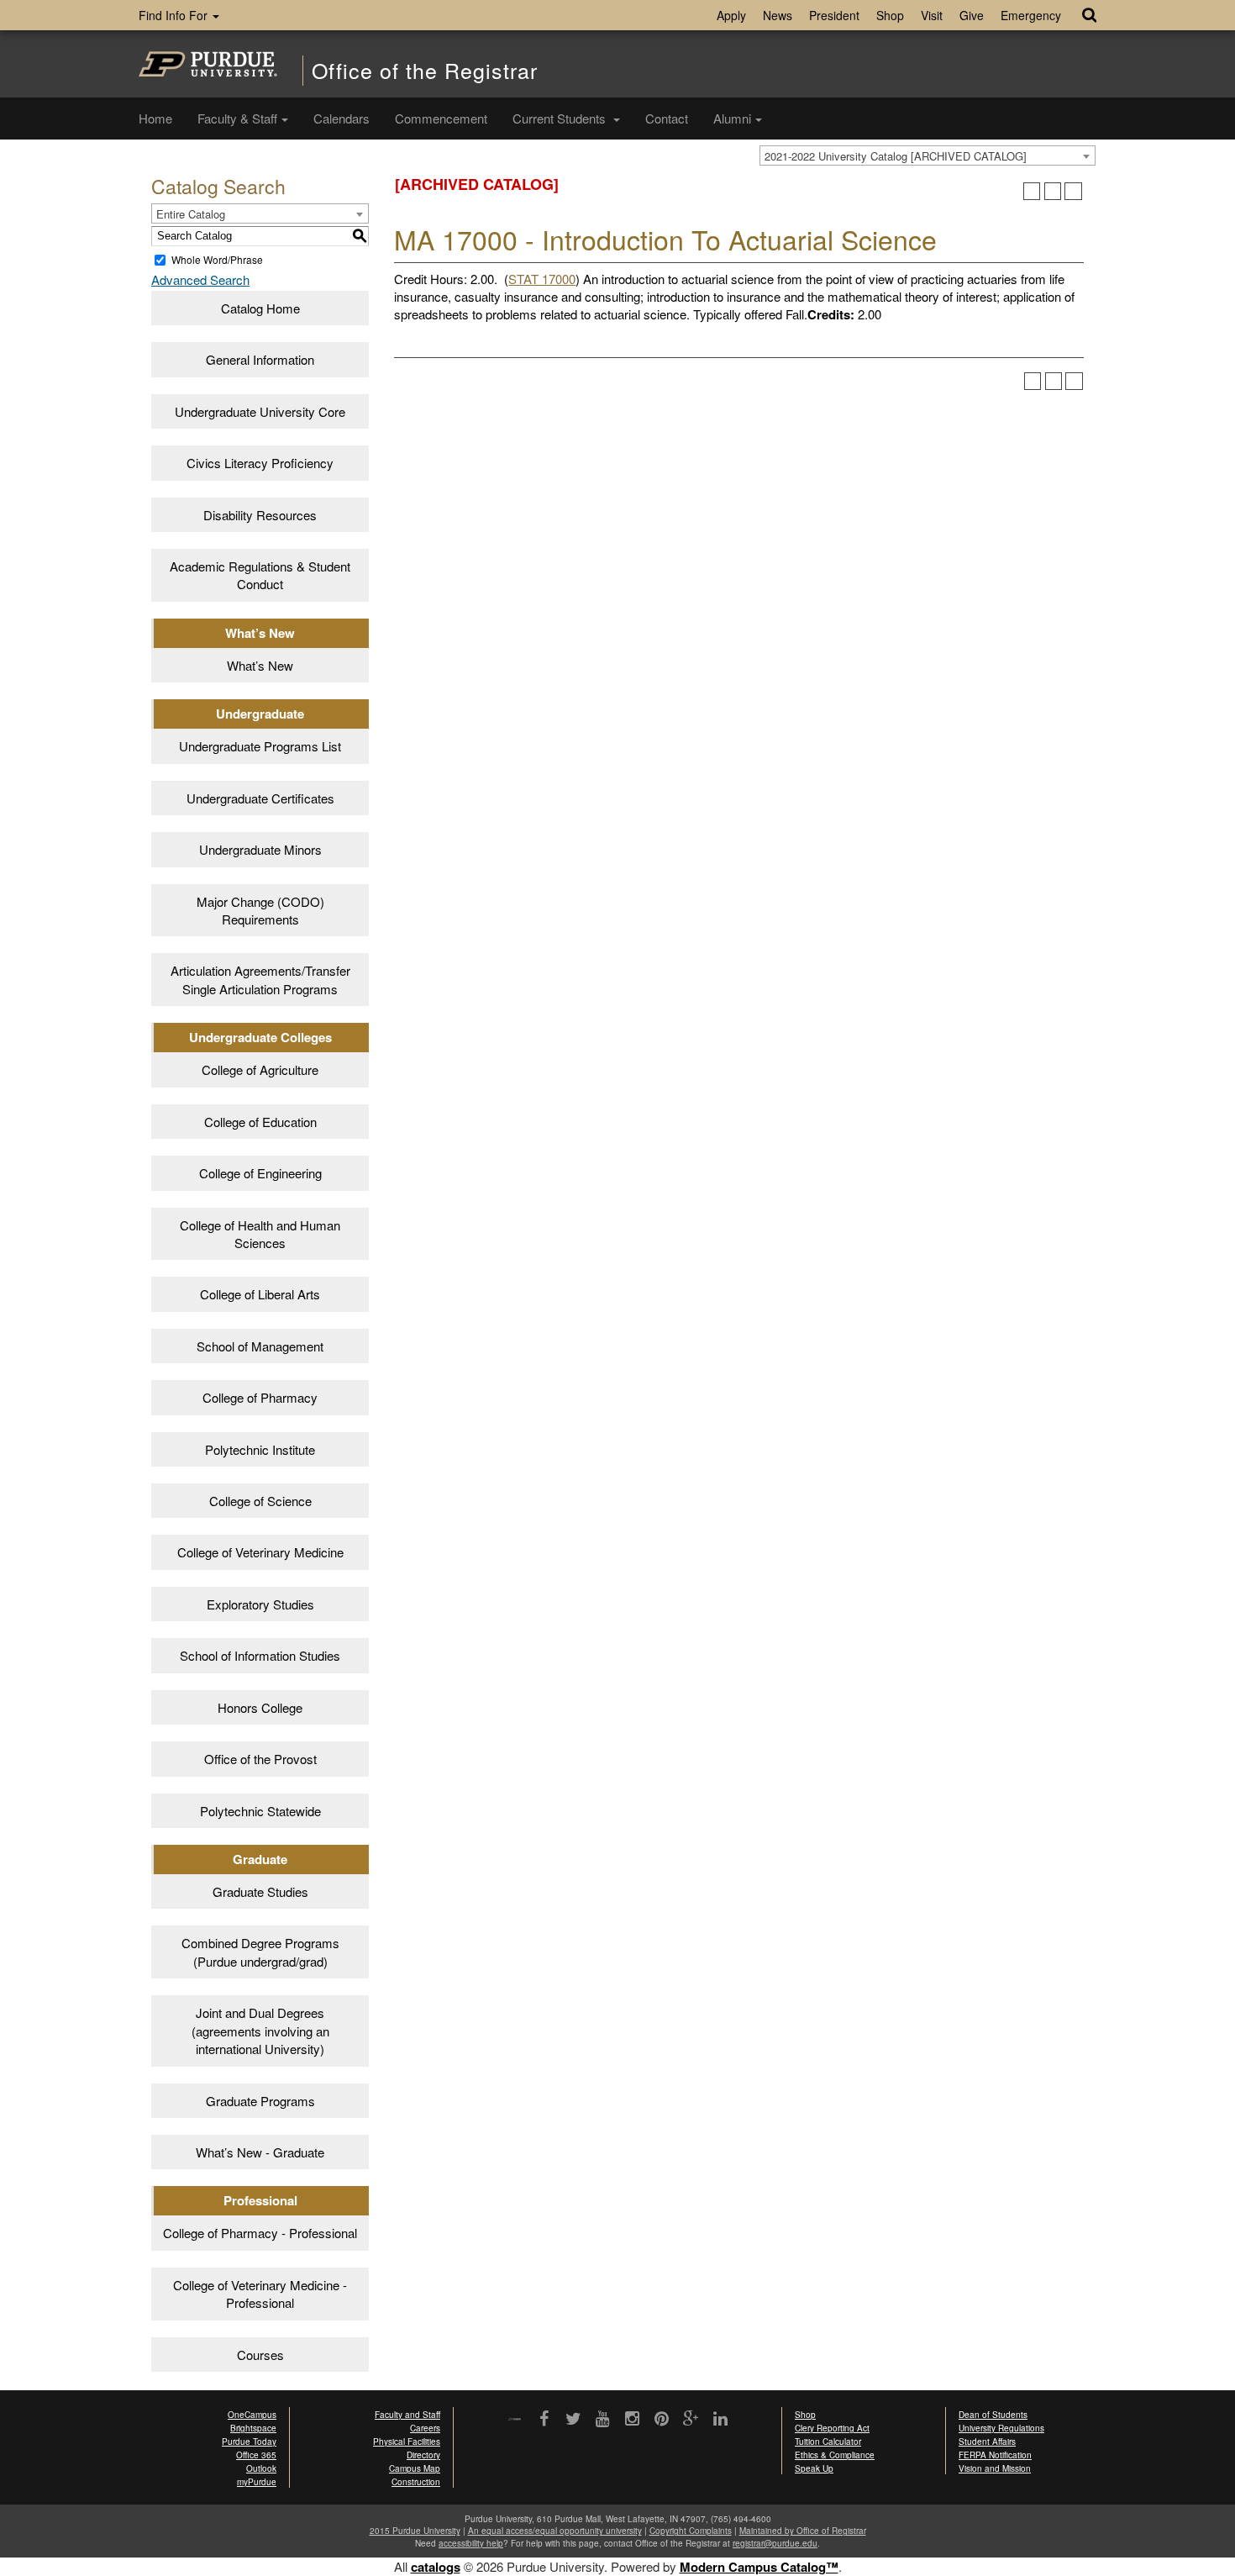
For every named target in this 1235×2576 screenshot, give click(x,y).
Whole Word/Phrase (217, 259)
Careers (425, 2428)
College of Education (260, 1122)
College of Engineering (260, 1173)
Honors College (260, 1707)
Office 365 (256, 2455)
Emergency (1031, 15)
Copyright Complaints (691, 2531)
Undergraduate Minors (260, 849)
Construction (416, 2482)
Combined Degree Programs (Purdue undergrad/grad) (260, 1952)
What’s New (260, 665)
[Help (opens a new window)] (1073, 191)
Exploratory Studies (260, 1604)
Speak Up (814, 2468)
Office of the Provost (260, 1759)
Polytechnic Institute (260, 1449)
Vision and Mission (995, 2468)
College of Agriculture (260, 1069)
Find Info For (175, 15)
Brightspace (253, 2428)
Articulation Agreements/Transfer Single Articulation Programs (260, 979)
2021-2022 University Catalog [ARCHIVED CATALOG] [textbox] (896, 156)
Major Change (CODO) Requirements (260, 910)
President (834, 15)
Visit (932, 15)
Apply (731, 15)
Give (972, 15)
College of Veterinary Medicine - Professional (260, 2294)
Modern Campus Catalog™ (759, 2567)
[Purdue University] (208, 64)
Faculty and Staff (407, 2415)
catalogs (436, 2567)
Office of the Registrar (425, 70)
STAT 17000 (542, 279)
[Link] (544, 2420)
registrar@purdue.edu (775, 2543)
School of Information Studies (260, 1655)
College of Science (260, 1501)
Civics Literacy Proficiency (260, 463)
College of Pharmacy (260, 1397)
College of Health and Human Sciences (260, 1234)
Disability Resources (260, 515)
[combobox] (928, 155)
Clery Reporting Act (832, 2428)
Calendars (342, 118)
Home (155, 118)
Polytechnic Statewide (260, 1811)
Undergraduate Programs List (260, 746)
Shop (890, 15)
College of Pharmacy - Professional (260, 2233)
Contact (667, 118)
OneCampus (252, 2415)
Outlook (261, 2468)
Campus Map (415, 2468)
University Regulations (1001, 2428)
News (778, 15)
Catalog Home (260, 308)
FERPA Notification (995, 2455)
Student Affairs (987, 2442)
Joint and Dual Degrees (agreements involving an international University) (260, 2031)
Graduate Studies (260, 1891)
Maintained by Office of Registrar (803, 2531)
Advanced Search (200, 279)
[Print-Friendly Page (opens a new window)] (1053, 191)
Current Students (561, 118)
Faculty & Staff (237, 118)
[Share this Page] (1032, 191)
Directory (423, 2455)
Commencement (441, 118)
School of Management (260, 1346)
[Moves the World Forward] (515, 2420)
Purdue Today (249, 2442)
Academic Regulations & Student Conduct (260, 575)
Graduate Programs (260, 2101)
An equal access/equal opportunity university (555, 2531)
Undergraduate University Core (260, 411)
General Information (260, 359)
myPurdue (257, 2482)
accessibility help (471, 2543)
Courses (260, 2355)
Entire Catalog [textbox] (191, 214)
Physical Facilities (407, 2442)
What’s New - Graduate (260, 2152)
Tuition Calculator (828, 2442)
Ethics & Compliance (835, 2455)
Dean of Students (993, 2415)
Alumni (732, 118)
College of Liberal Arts (260, 1294)
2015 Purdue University (415, 2531)
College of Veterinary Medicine (260, 1552)
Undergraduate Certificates (260, 798)
